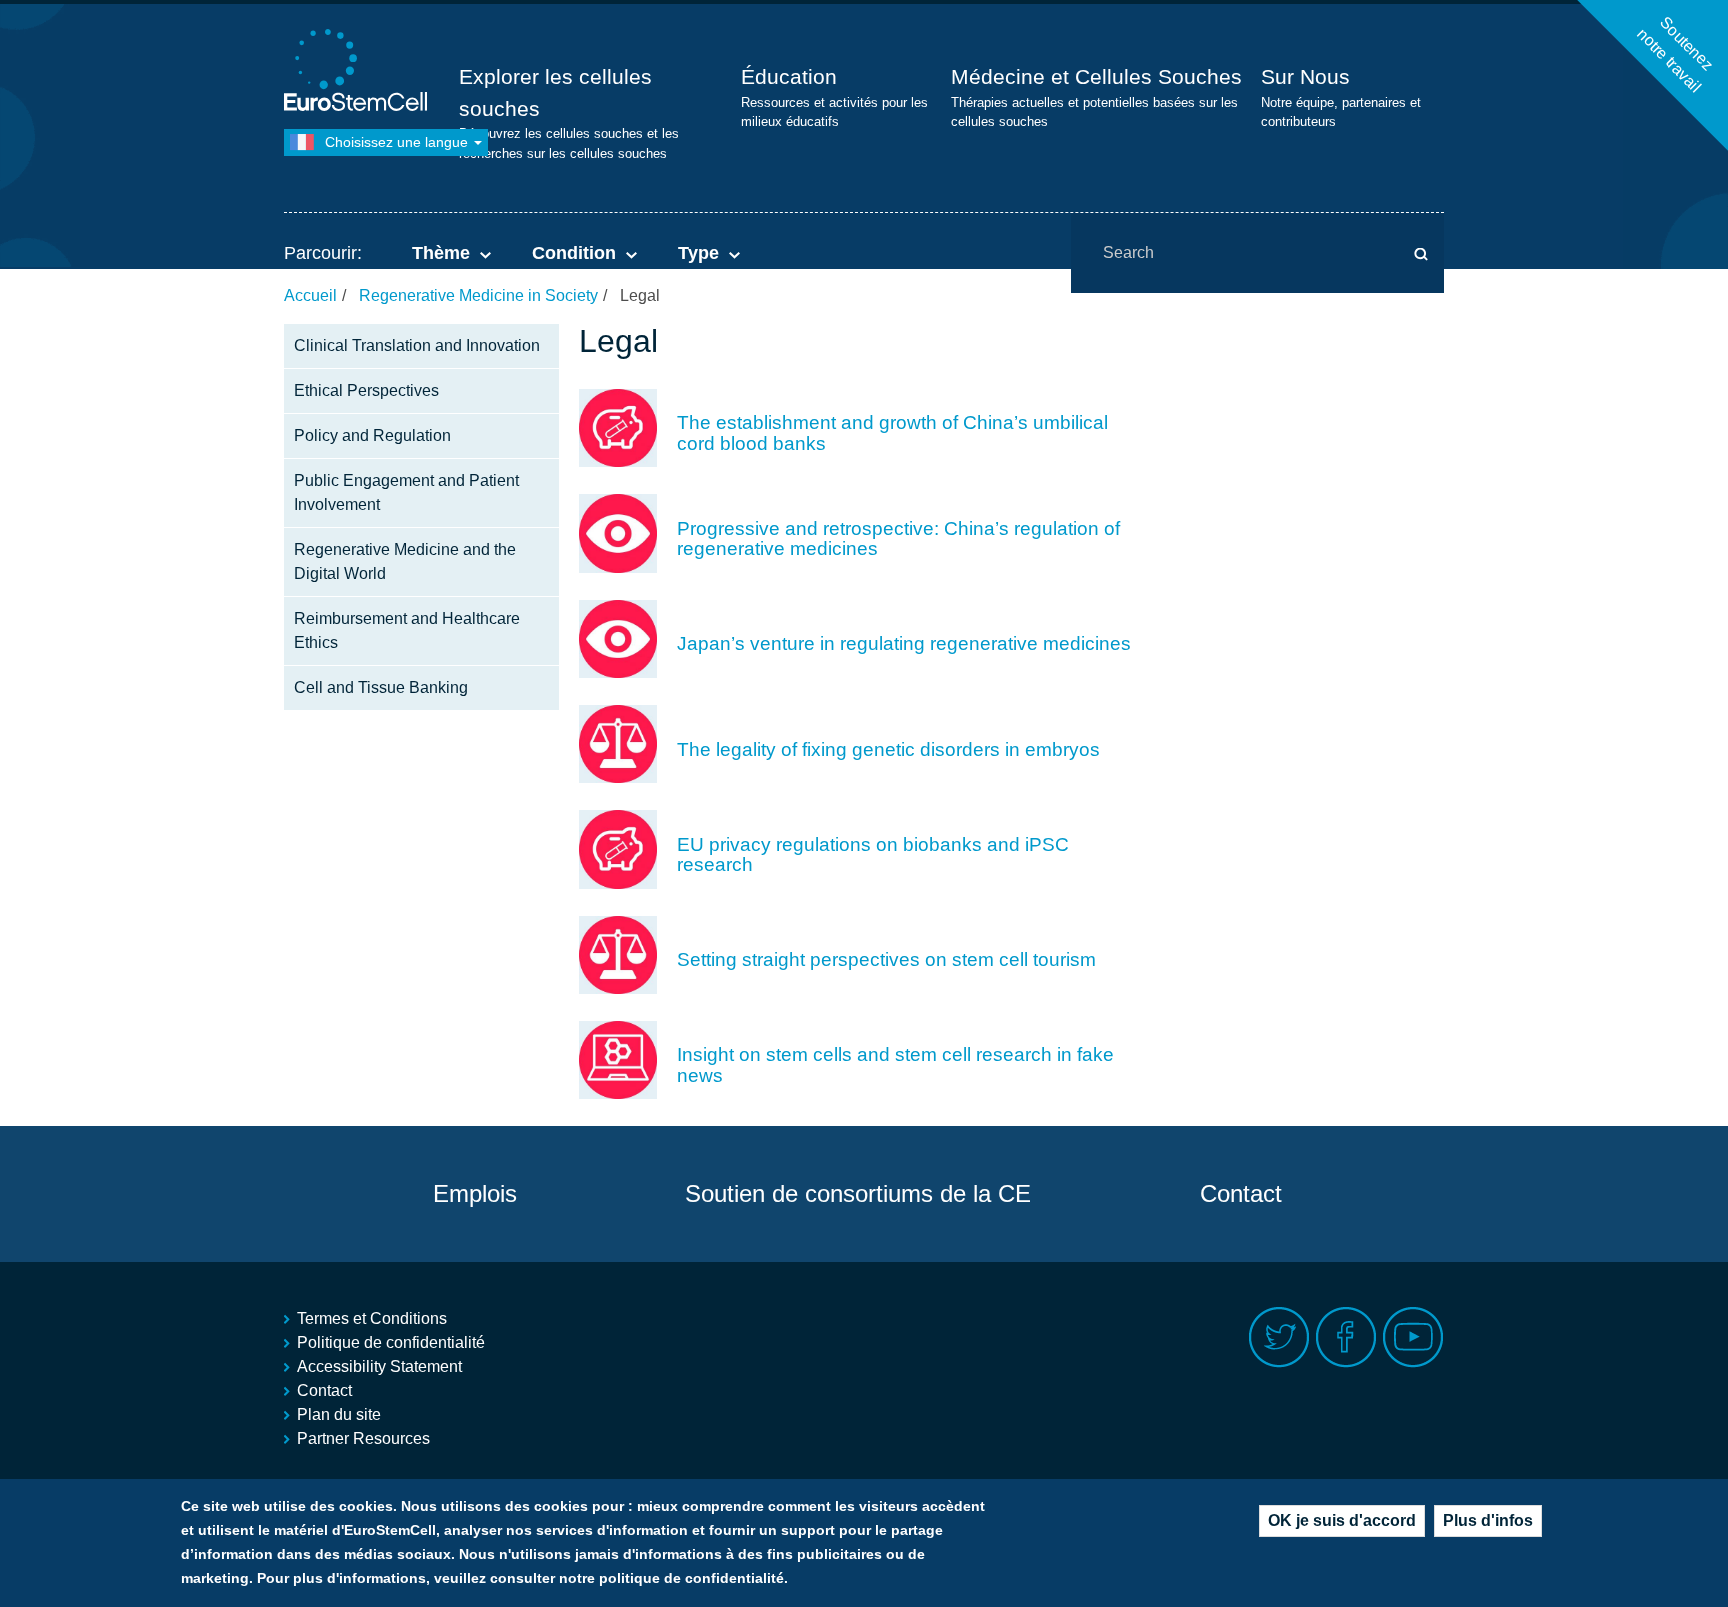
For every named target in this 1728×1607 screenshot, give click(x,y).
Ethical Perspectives (366, 390)
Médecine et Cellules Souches (1096, 76)
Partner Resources (363, 1438)
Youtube (1413, 1337)
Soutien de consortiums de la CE (858, 1193)
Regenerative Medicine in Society (478, 295)
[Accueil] (359, 72)
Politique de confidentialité (391, 1342)
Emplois (475, 1193)
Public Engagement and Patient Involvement (406, 492)
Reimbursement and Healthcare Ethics (407, 630)
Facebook (1346, 1337)
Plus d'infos (1488, 1520)
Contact (1241, 1193)
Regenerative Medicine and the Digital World (405, 561)
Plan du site (339, 1414)
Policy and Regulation (372, 435)
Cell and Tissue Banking (381, 687)
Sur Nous (1305, 76)
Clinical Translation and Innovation (417, 345)
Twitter (1279, 1337)
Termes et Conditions (372, 1318)
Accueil (310, 295)
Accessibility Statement (379, 1366)
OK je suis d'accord (1342, 1520)
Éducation (789, 76)
